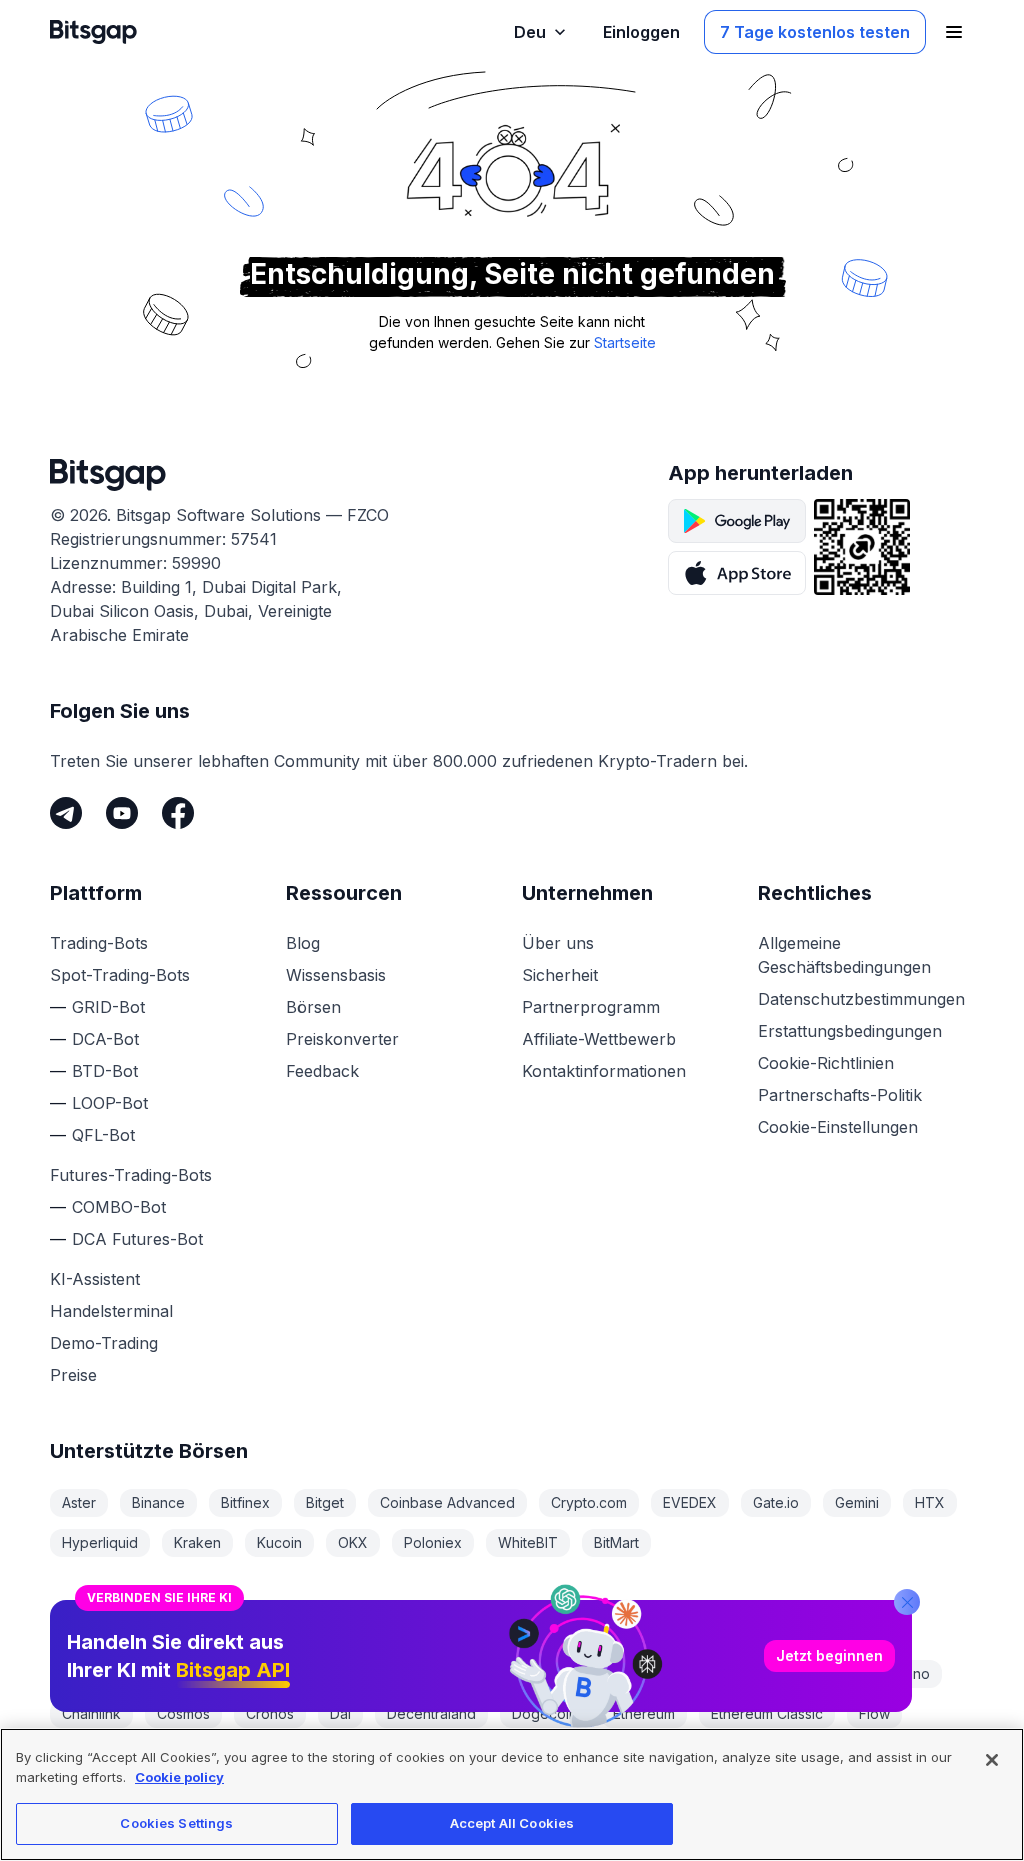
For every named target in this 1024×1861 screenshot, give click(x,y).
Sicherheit (560, 975)
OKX (353, 1542)
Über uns (558, 943)
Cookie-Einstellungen (838, 1127)
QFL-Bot (103, 1135)
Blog (303, 943)
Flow (874, 1713)
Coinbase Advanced (447, 1502)
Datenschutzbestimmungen (861, 999)
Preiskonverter (342, 1039)
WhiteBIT (528, 1542)
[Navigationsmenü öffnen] (954, 32)
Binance (158, 1502)
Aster (79, 1502)
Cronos (270, 1713)
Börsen (313, 1007)
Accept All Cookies (512, 1823)
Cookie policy (179, 1777)
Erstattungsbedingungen (850, 1031)
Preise (73, 1375)
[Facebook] (178, 813)
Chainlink (91, 1713)
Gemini (857, 1502)
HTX (930, 1502)
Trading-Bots (99, 943)
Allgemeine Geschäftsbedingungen (844, 955)
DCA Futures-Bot (137, 1239)
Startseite (625, 342)
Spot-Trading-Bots (120, 975)
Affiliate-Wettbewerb (599, 1039)
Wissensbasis (336, 975)
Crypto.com (589, 1502)
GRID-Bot (108, 1007)
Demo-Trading (104, 1343)
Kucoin (279, 1542)
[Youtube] (122, 813)
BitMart (616, 1542)
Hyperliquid (100, 1542)
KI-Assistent (95, 1279)
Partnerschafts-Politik (840, 1095)
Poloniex (433, 1542)
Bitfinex (245, 1502)
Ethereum (644, 1713)
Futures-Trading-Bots (131, 1175)
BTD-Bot (105, 1071)
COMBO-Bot (119, 1207)
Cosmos (183, 1713)
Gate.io (776, 1502)
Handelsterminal (111, 1311)
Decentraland (431, 1713)
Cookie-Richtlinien (826, 1063)
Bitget (325, 1502)
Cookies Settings (176, 1823)
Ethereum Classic (767, 1713)
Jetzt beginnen (829, 1655)
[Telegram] (66, 813)
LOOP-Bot (110, 1103)
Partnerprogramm (591, 1007)
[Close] (907, 1602)
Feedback (322, 1071)
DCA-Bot (105, 1039)
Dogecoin (544, 1713)
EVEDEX (690, 1502)
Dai (340, 1713)
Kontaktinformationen (604, 1071)
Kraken (197, 1542)
